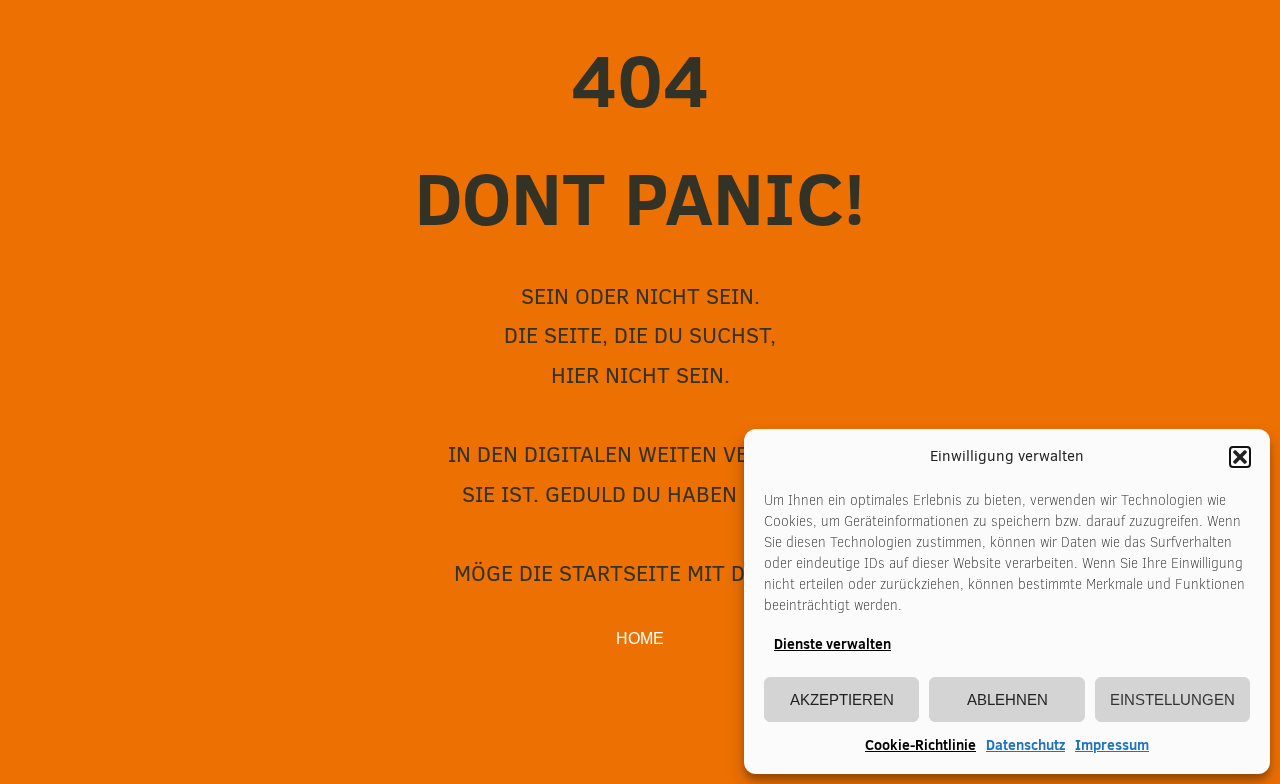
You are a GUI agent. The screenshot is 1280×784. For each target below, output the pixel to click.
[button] (1240, 457)
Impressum (1112, 745)
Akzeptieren (842, 699)
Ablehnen (1007, 699)
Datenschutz (1025, 745)
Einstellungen (1172, 699)
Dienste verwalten (832, 644)
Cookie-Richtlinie (920, 745)
